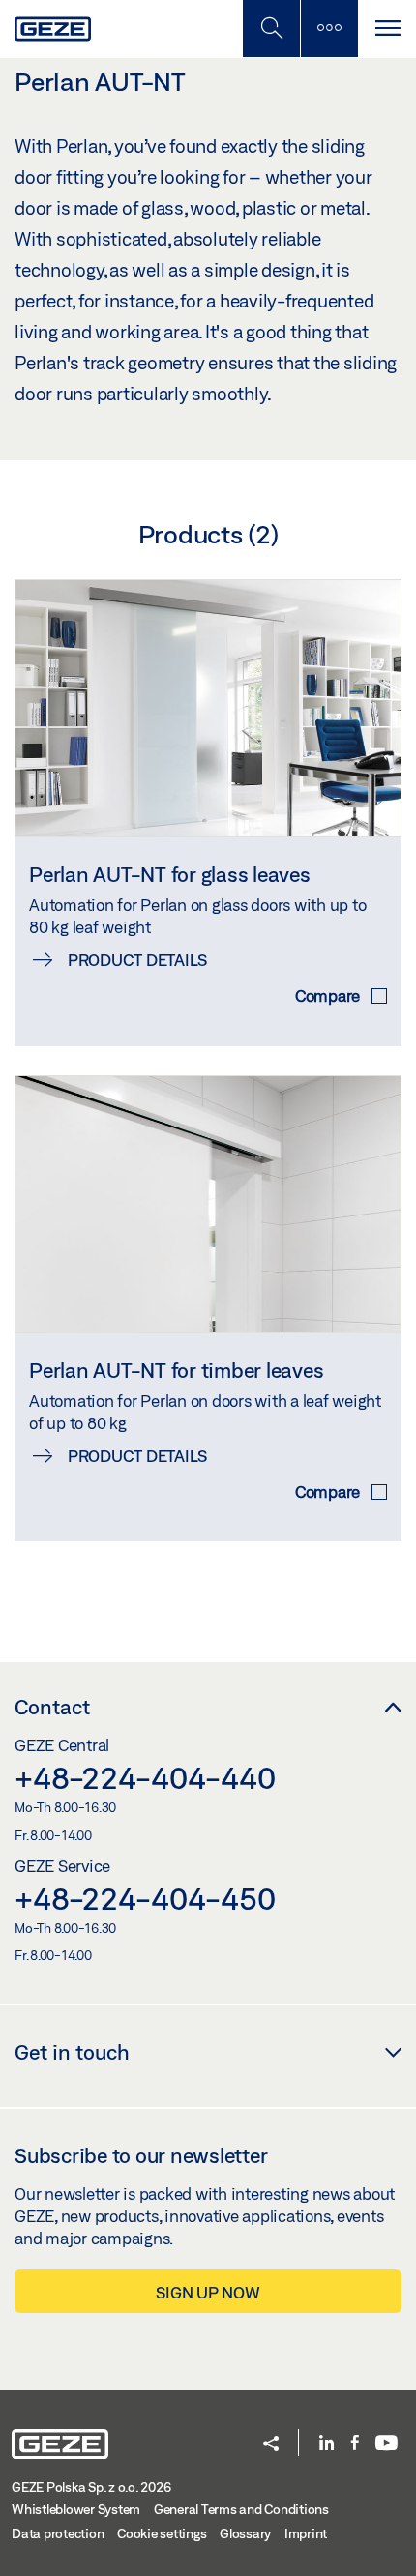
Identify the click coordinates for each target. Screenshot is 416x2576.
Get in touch (72, 2052)
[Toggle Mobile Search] (271, 29)
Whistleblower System (76, 2509)
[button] (271, 2445)
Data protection (58, 2533)
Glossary (245, 2533)
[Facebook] (355, 2444)
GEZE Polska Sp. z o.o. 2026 (91, 2487)
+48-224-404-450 (145, 1898)
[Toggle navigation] (387, 29)
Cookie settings (162, 2533)
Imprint (306, 2533)
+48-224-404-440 (145, 1777)
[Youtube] (386, 2444)
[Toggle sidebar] (329, 29)
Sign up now (208, 2292)
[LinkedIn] (327, 2444)
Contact (52, 1707)
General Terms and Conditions (241, 2509)
